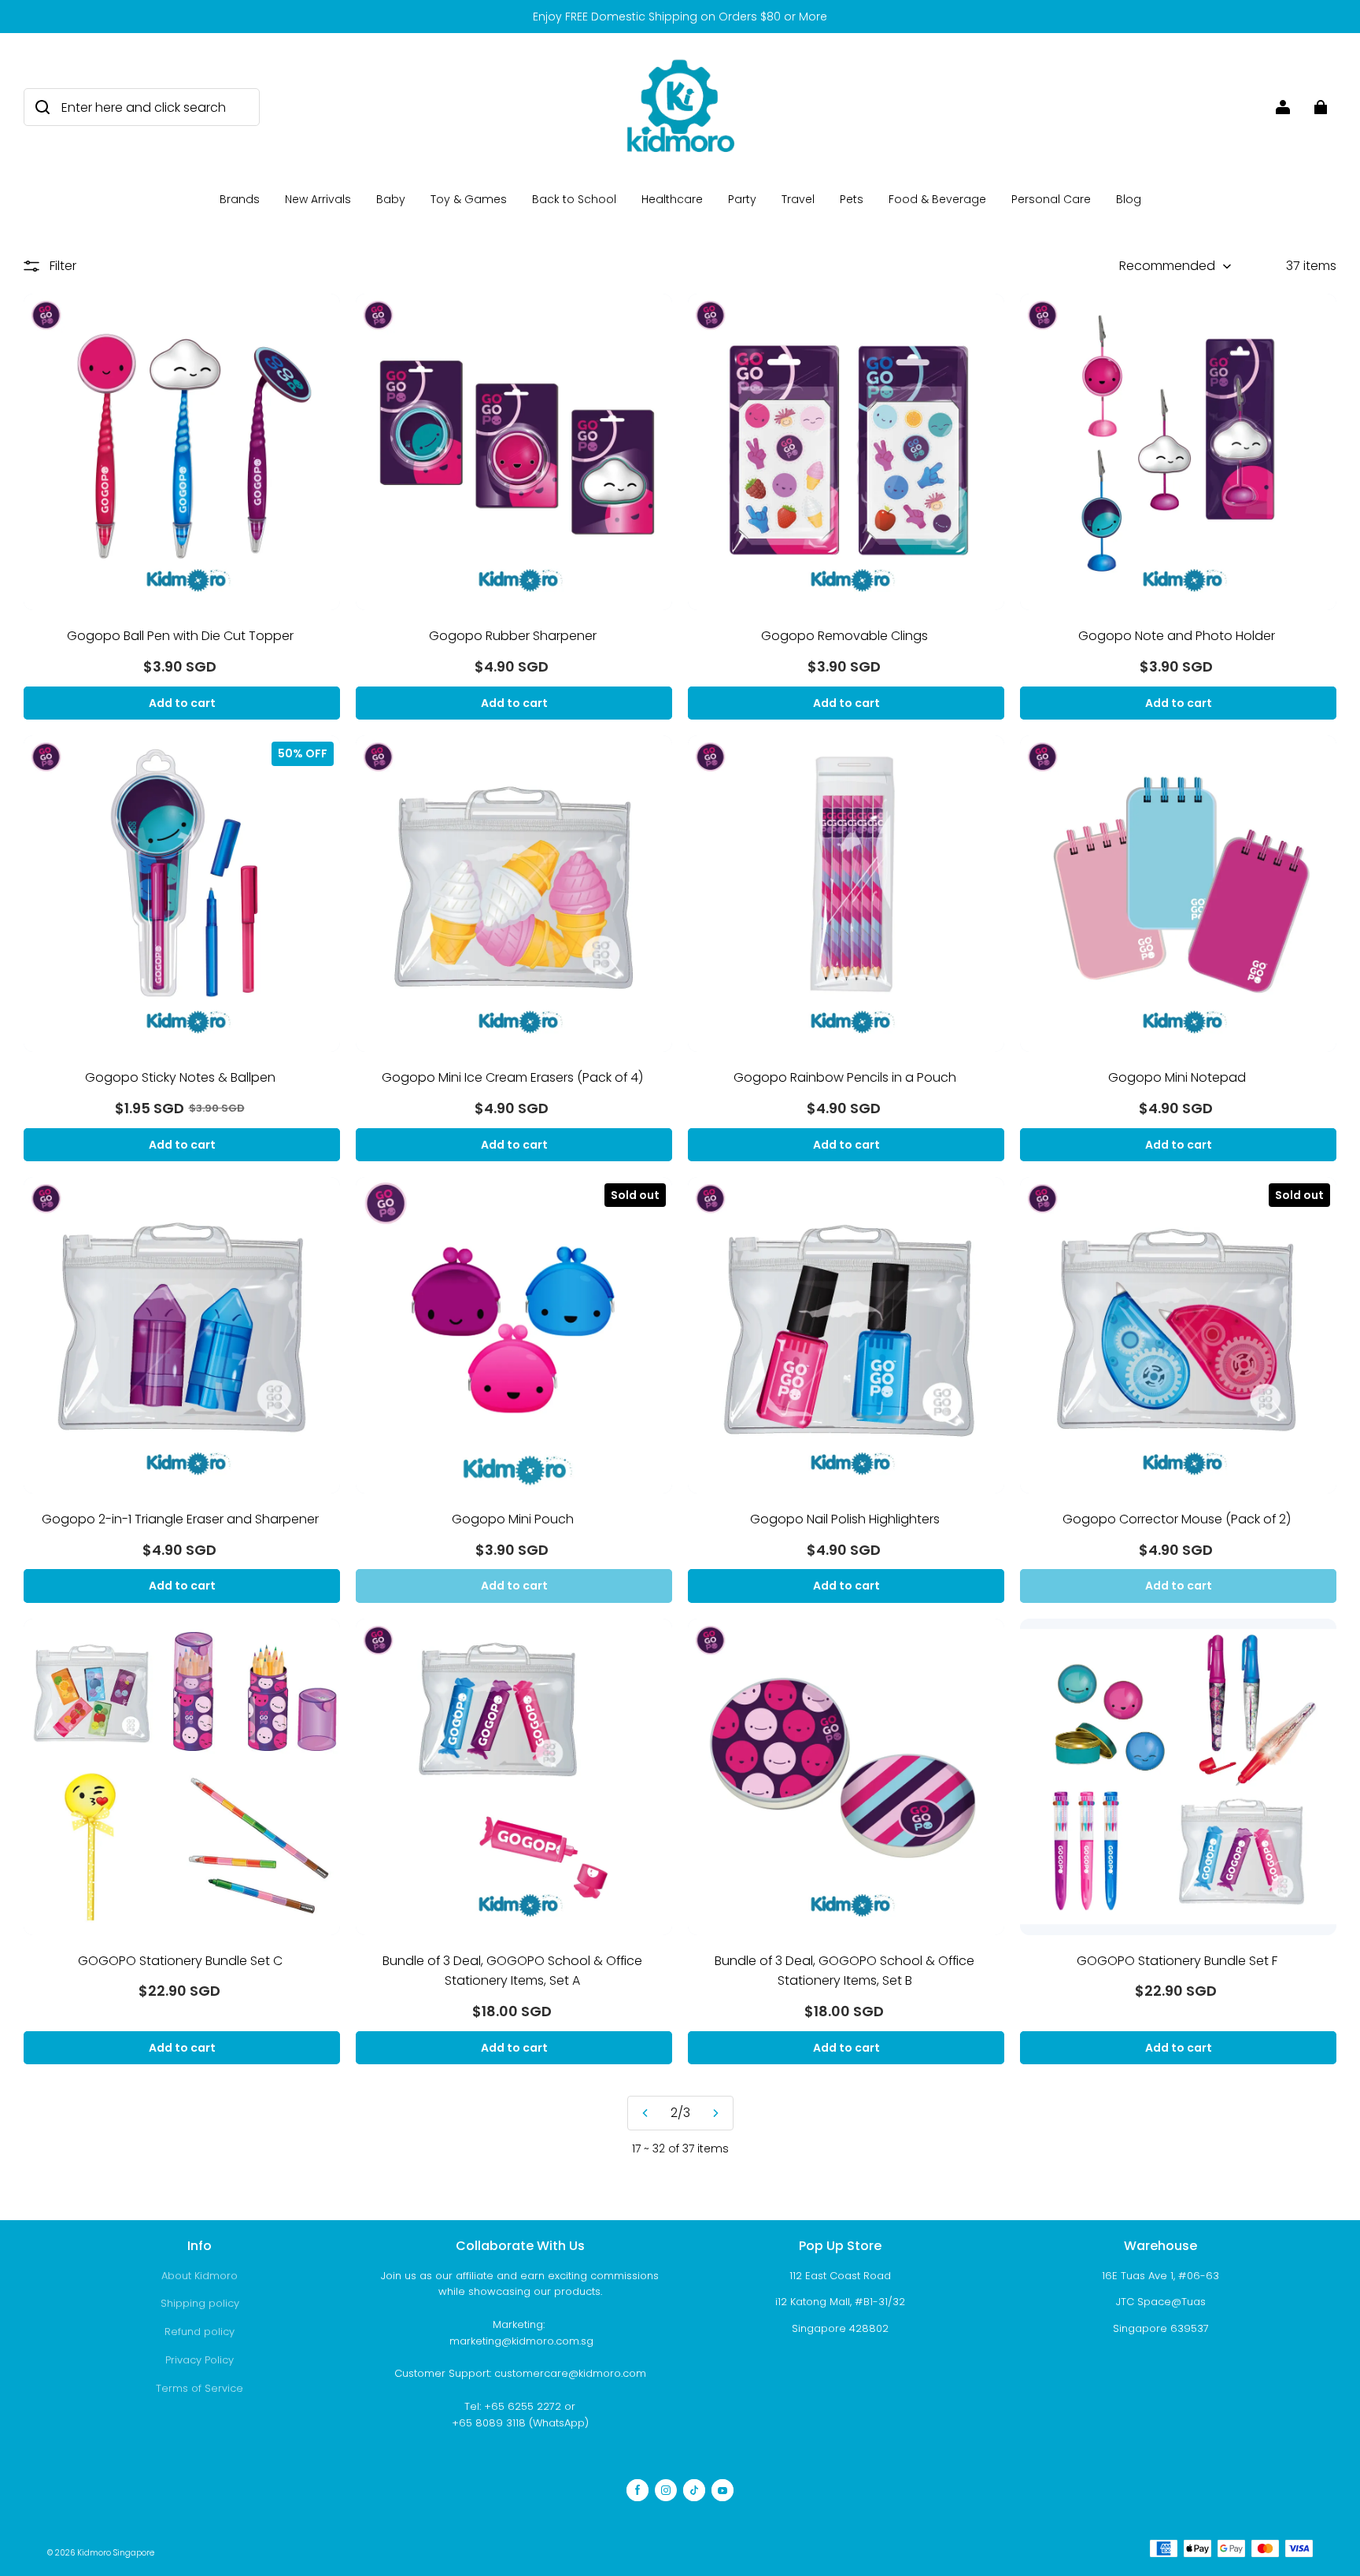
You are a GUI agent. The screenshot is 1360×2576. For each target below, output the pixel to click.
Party (742, 199)
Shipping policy (200, 2303)
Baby (391, 199)
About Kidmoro (200, 2276)
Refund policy (200, 2332)
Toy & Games (469, 199)
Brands (240, 199)
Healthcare (672, 199)
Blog (1129, 199)
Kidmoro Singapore (116, 2553)
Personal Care (1051, 199)
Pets (852, 199)
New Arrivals (318, 199)
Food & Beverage (937, 199)
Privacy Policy (200, 2360)
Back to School (574, 199)
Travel (798, 199)
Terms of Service (200, 2388)
